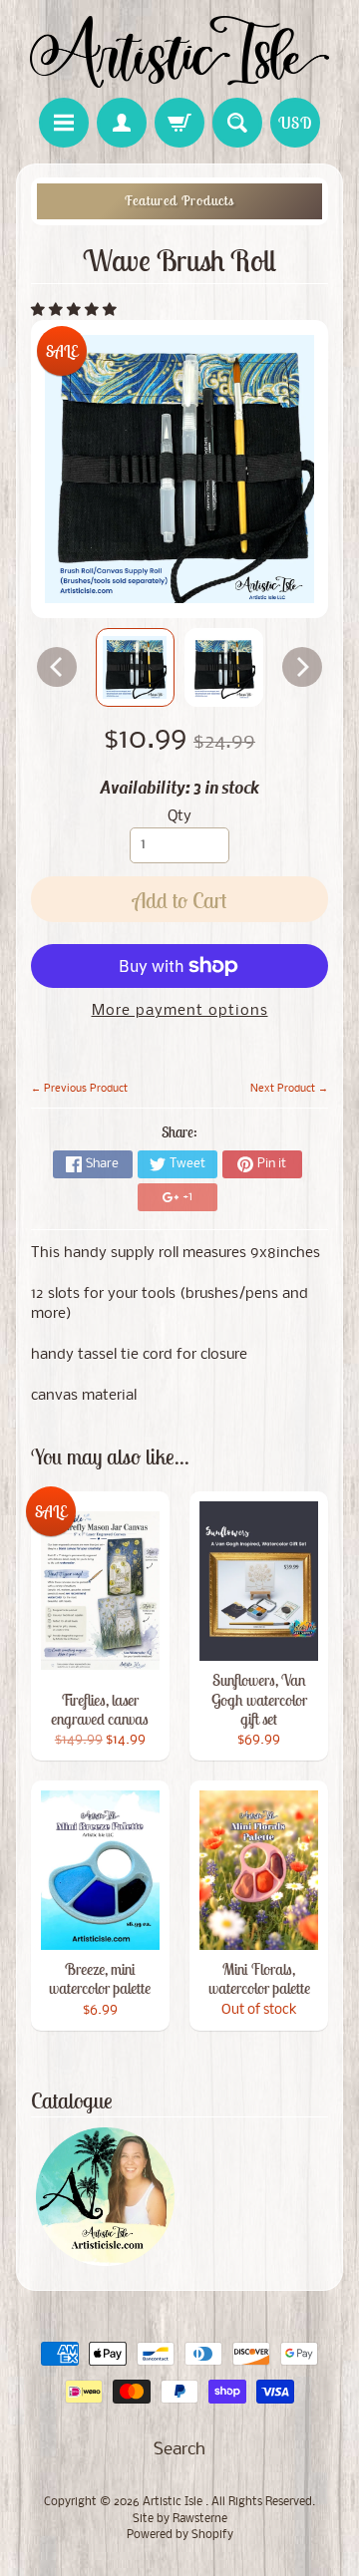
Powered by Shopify (180, 2535)
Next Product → (289, 1089)
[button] (76, 311)
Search (179, 2450)
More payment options (180, 1011)
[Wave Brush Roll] (135, 667)
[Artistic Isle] (179, 52)
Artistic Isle (174, 2502)
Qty (179, 817)
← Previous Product (79, 1089)
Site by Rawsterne (180, 2519)
